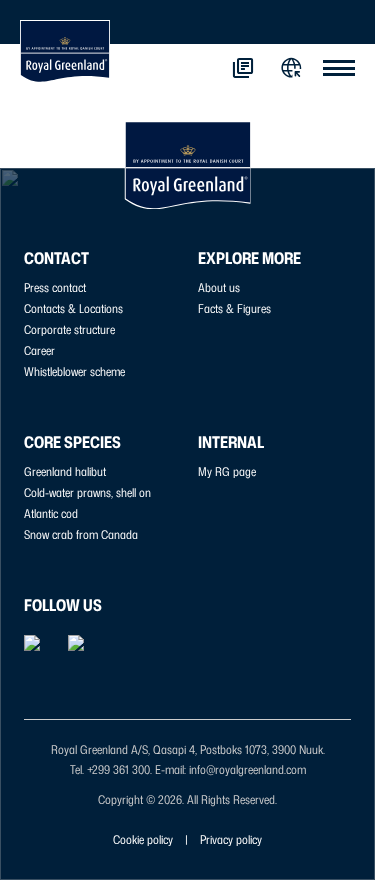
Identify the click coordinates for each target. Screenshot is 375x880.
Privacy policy (231, 839)
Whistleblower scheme (74, 371)
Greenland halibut (65, 471)
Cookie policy (143, 839)
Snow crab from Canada (81, 534)
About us (219, 287)
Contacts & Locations (73, 308)
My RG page (227, 471)
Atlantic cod (51, 513)
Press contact (55, 287)
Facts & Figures (234, 308)
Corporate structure (69, 329)
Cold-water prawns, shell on (87, 492)
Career (39, 350)
